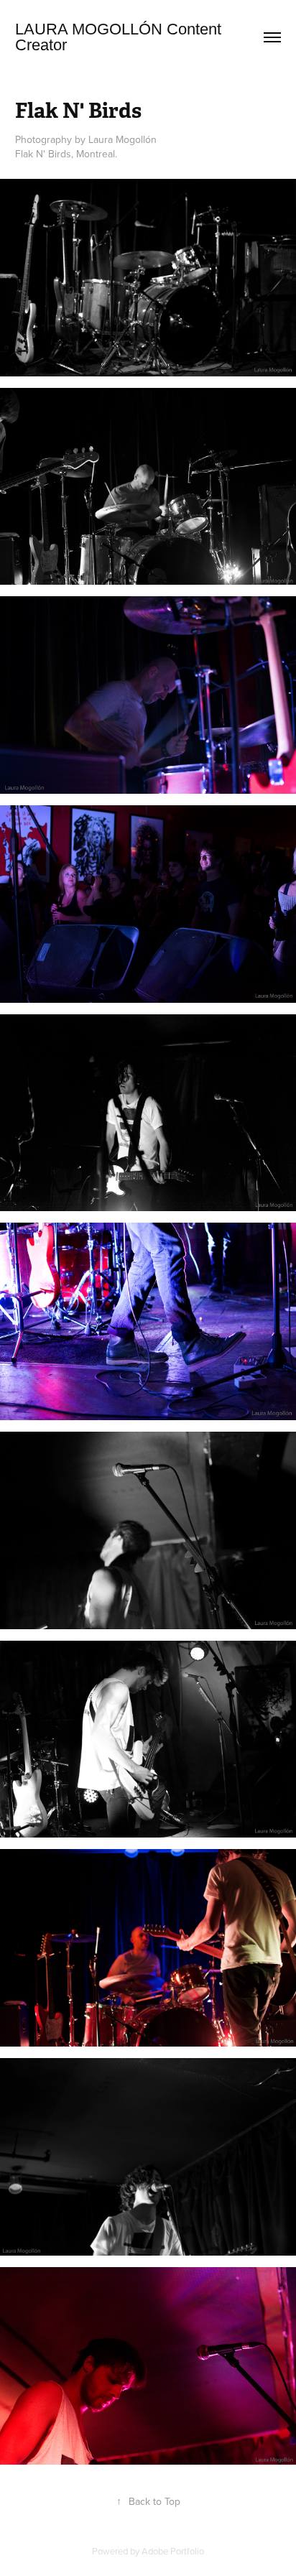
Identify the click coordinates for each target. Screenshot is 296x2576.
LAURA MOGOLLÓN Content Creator (120, 37)
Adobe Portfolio (173, 2551)
